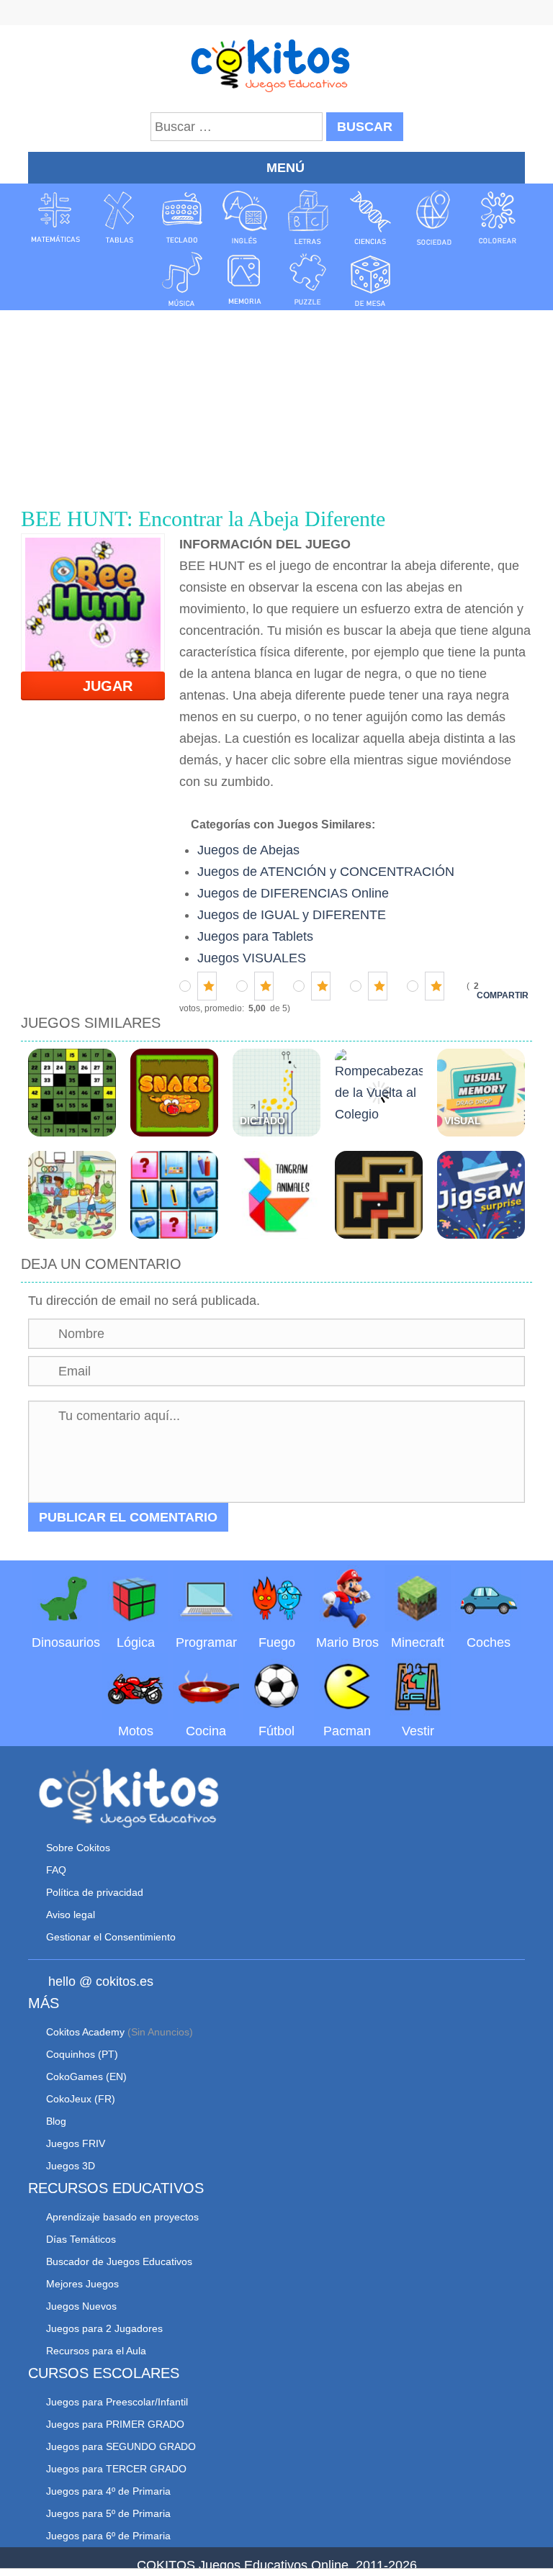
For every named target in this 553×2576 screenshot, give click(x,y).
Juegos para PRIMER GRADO (115, 2424)
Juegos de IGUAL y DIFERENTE (292, 915)
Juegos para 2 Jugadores (104, 2328)
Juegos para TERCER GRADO (116, 2469)
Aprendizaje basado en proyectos (122, 2217)
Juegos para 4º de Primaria (108, 2491)
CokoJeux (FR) (81, 2099)
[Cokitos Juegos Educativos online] (277, 64)
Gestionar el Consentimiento (111, 1937)
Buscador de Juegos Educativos (119, 2261)
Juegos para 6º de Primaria (108, 2536)
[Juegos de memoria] (245, 279)
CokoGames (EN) (86, 2076)
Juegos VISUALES (252, 958)
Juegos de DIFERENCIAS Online (293, 893)
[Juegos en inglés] (245, 217)
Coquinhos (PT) (82, 2054)
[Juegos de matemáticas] (55, 217)
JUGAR (99, 686)
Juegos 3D (71, 2166)
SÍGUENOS (276, 14)
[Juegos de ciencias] (371, 217)
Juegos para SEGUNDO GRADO (121, 2446)
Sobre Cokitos (78, 1848)
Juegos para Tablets (255, 936)
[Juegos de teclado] (182, 217)
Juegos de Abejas (248, 850)
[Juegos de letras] (308, 217)
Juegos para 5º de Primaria (108, 2513)
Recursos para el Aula (96, 2351)
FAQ (56, 1870)
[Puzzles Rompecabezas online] (308, 279)
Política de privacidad (95, 1892)
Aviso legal (71, 1915)
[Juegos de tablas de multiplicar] (119, 217)
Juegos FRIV (76, 2143)
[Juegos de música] (182, 279)
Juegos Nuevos (81, 2306)
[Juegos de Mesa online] (371, 279)
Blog (56, 2121)
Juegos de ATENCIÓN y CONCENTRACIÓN (326, 872)
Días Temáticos (81, 2239)
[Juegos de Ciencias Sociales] (434, 217)
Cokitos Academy (85, 2032)
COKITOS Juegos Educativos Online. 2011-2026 (277, 2565)
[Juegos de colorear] (498, 217)
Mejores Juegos (82, 2284)
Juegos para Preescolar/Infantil (117, 2402)
